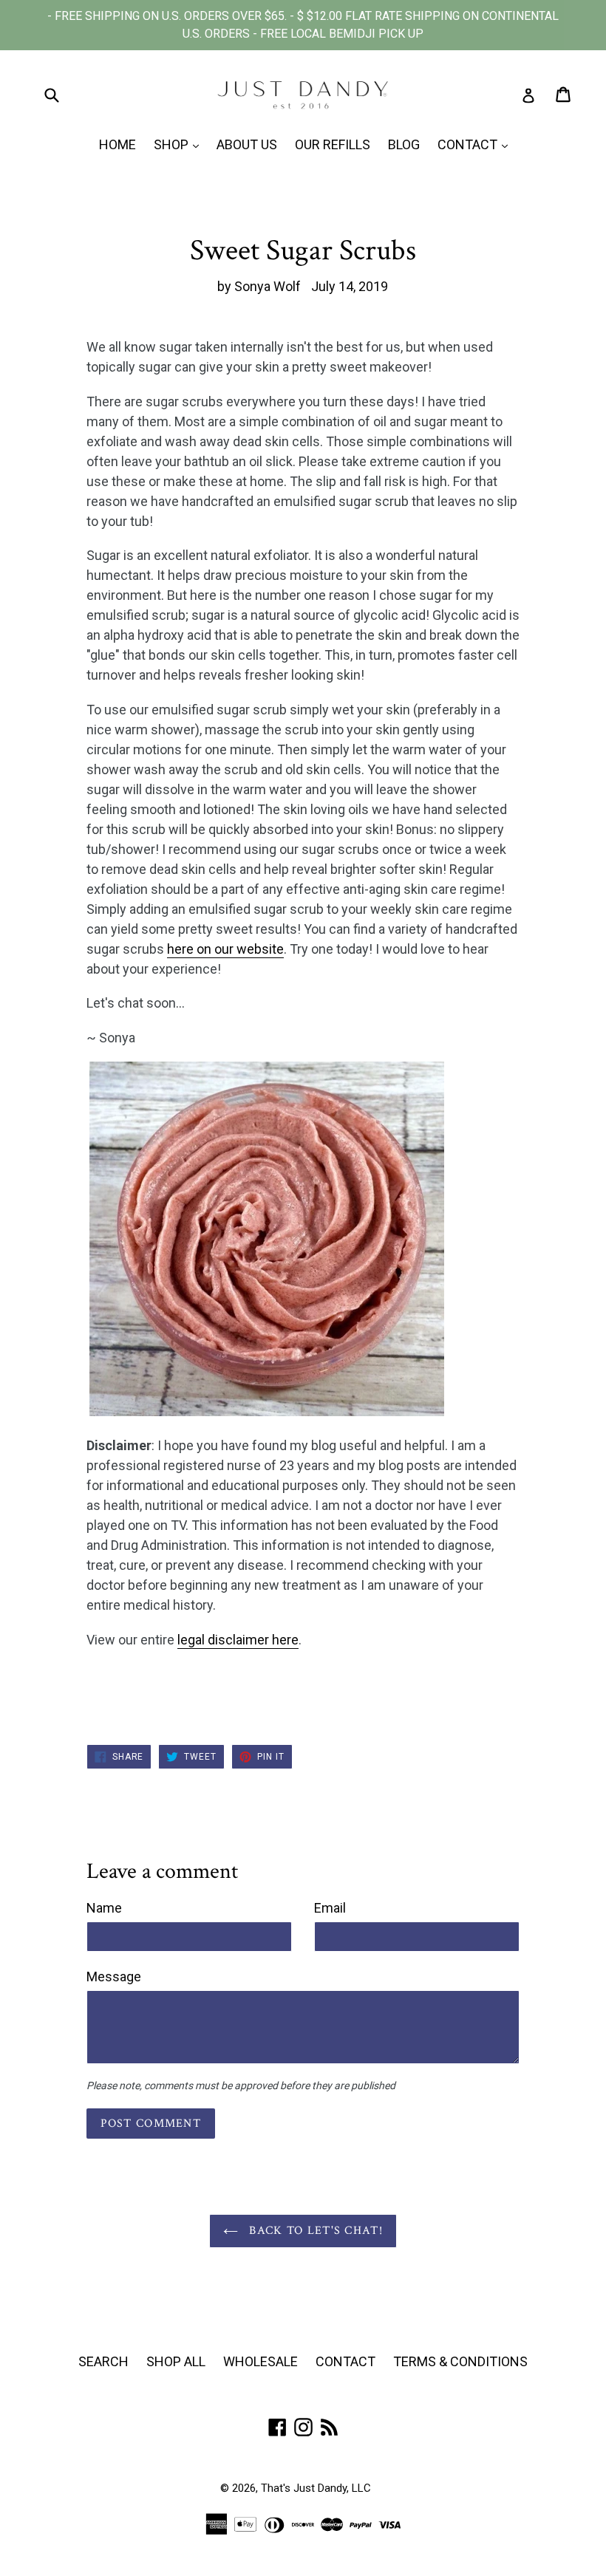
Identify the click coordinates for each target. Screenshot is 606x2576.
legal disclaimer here (238, 1640)
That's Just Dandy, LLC (316, 2488)
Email (330, 1908)
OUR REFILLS (333, 144)
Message (114, 1977)
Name (104, 1908)
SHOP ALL (176, 2361)
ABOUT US (247, 144)
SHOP (180, 144)
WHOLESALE (261, 2361)
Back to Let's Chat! (314, 2231)
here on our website (225, 949)
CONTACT (476, 144)
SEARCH (103, 2361)
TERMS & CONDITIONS (460, 2361)
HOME (118, 144)
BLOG (404, 144)
